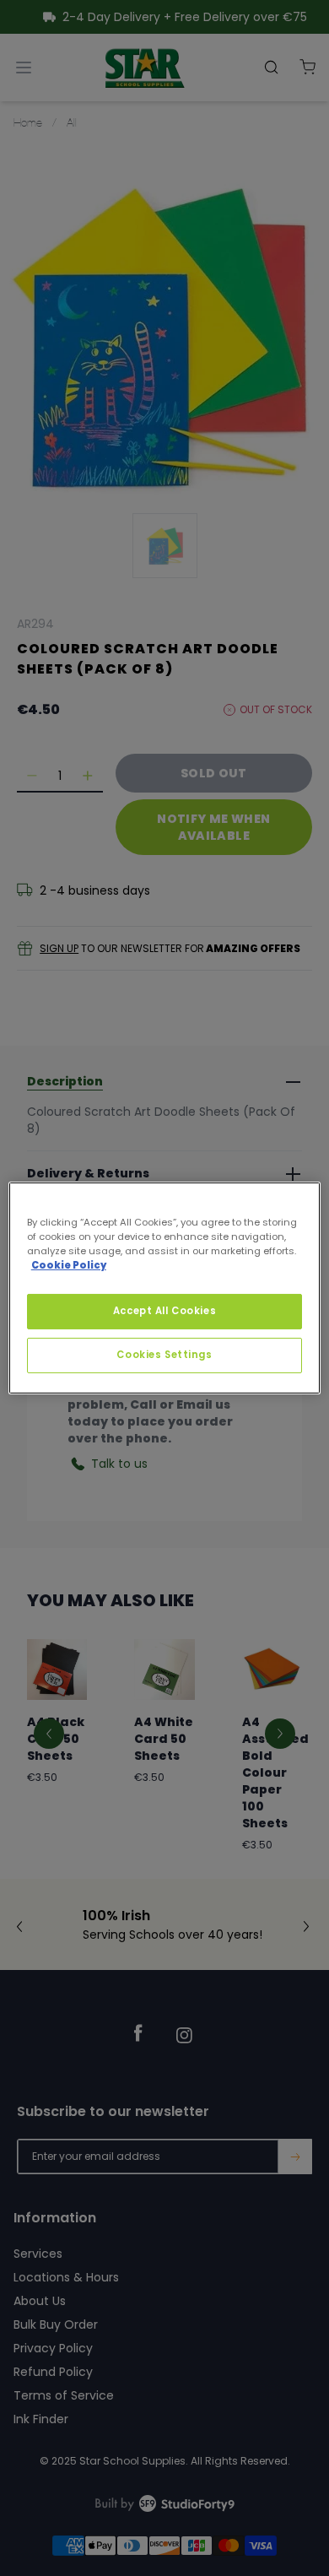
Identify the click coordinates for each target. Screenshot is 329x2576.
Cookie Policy (69, 1265)
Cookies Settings (164, 1355)
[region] (165, 1288)
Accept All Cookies (164, 1311)
